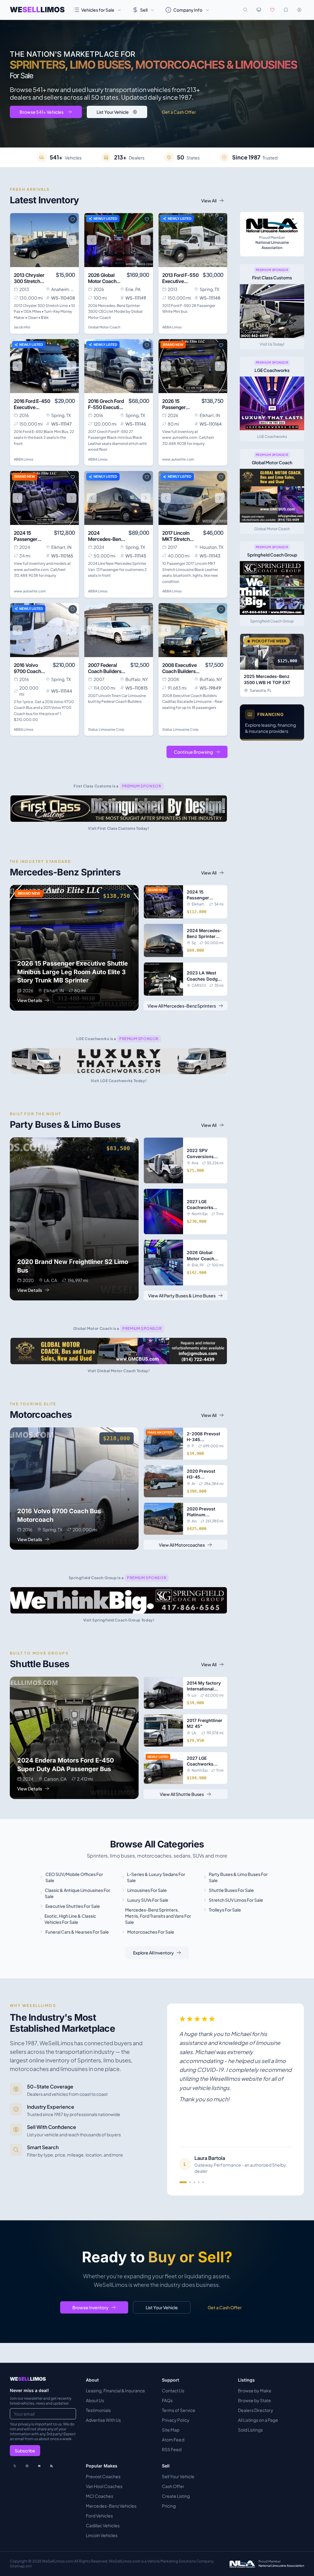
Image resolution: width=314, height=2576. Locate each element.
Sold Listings (250, 2430)
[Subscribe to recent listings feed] (52, 2466)
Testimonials (98, 2410)
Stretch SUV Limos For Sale (236, 1900)
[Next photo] (71, 240)
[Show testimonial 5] (203, 2182)
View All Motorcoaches (182, 1545)
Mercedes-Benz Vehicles (111, 2506)
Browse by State (255, 2400)
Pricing (169, 2506)
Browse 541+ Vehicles (42, 112)
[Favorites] (272, 10)
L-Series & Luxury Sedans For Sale (156, 1877)
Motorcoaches (41, 1414)
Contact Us (173, 2390)
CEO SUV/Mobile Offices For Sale (74, 1877)
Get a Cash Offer (179, 112)
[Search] (245, 10)
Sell (144, 10)
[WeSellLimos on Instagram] (27, 2466)
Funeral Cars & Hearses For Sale (77, 1932)
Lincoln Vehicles (102, 2535)
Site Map (171, 2430)
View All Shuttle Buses (182, 1794)
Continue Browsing (193, 752)
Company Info (188, 10)
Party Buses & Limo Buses (65, 1124)
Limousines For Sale (147, 1890)
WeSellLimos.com (58, 2561)
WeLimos (37, 10)
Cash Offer (173, 2486)
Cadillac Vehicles (103, 2525)
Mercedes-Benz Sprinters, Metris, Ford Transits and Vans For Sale (158, 1916)
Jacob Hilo (22, 327)
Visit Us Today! (272, 344)
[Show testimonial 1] (183, 2182)
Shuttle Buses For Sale (231, 1890)
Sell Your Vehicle (178, 2476)
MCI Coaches (100, 2496)
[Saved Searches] (286, 10)
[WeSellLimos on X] (15, 2466)
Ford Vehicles (99, 2516)
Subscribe (25, 2451)
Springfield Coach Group (272, 621)
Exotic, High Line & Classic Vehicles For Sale (70, 1919)
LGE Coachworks (272, 436)
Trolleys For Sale (225, 1910)
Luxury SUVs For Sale (148, 1900)
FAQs (167, 2400)
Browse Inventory (90, 2307)
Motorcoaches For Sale (151, 1932)
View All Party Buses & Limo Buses (182, 1296)
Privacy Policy (176, 2420)
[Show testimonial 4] (199, 2182)
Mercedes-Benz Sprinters (65, 872)
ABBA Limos (172, 327)
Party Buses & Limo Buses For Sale (238, 1877)
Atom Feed (173, 2440)
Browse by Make (255, 2390)
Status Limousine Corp (106, 729)
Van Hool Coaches (104, 2486)
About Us (95, 2400)
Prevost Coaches (103, 2476)
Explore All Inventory (153, 1953)
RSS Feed (172, 2449)
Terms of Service (179, 2410)
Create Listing (176, 2496)
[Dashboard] (299, 10)
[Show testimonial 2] (190, 2182)
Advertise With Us (103, 2420)
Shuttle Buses (40, 1664)
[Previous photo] (17, 240)
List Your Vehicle (113, 112)
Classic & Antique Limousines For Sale (78, 1893)
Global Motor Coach (104, 327)
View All (209, 201)
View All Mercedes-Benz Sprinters (182, 1006)
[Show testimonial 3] (194, 2182)
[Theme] (259, 10)
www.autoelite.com (178, 459)
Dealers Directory (256, 2410)
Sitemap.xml (21, 2566)
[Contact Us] (39, 2466)
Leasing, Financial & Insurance (115, 2390)
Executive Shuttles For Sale (73, 1906)
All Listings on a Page (258, 2420)
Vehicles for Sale (98, 10)
